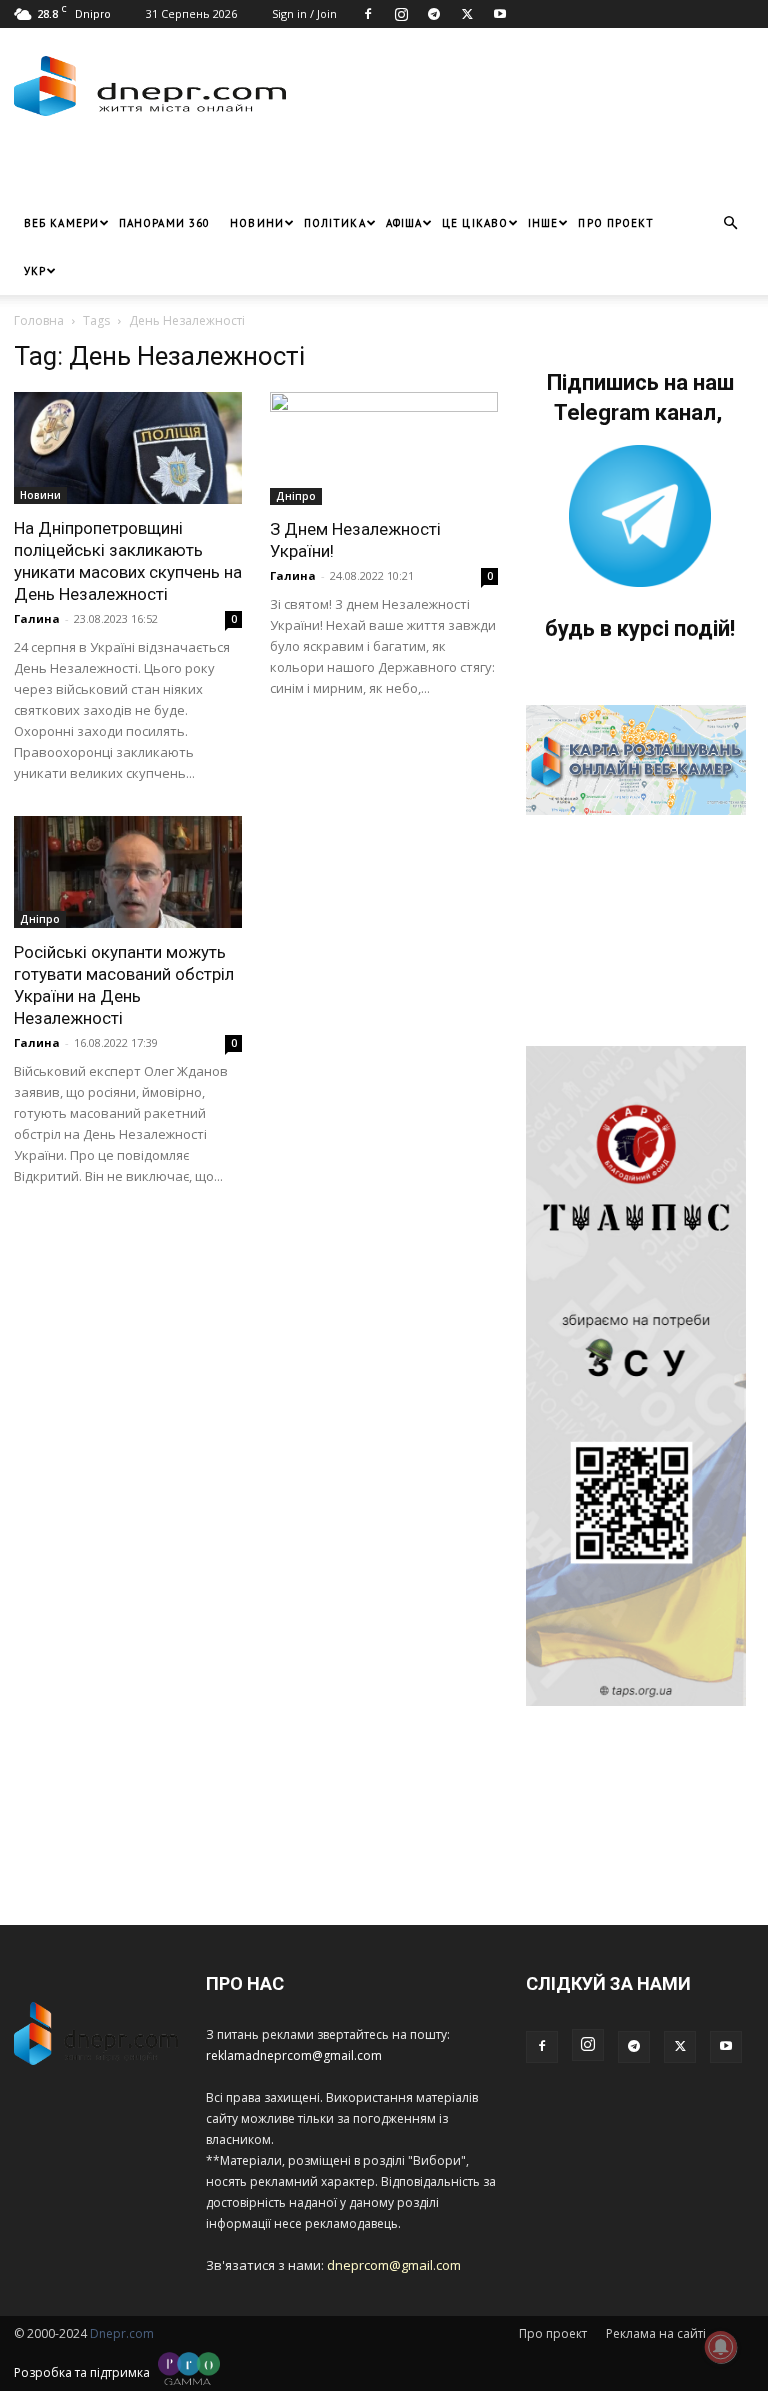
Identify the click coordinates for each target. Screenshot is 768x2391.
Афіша (404, 223)
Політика (335, 223)
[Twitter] (467, 14)
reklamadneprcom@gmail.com (294, 2055)
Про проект (616, 223)
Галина (37, 618)
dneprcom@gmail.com (394, 2265)
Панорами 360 (164, 223)
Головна (39, 320)
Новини (257, 223)
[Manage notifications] (721, 2347)
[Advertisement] (249, 169)
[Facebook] (368, 14)
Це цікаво (475, 223)
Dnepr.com (122, 2333)
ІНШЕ (543, 223)
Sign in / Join (304, 13)
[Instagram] (401, 14)
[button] (730, 223)
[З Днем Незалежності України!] (384, 448)
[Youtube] (500, 14)
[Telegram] (434, 14)
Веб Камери (61, 223)
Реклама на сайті (656, 2333)
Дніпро (296, 496)
